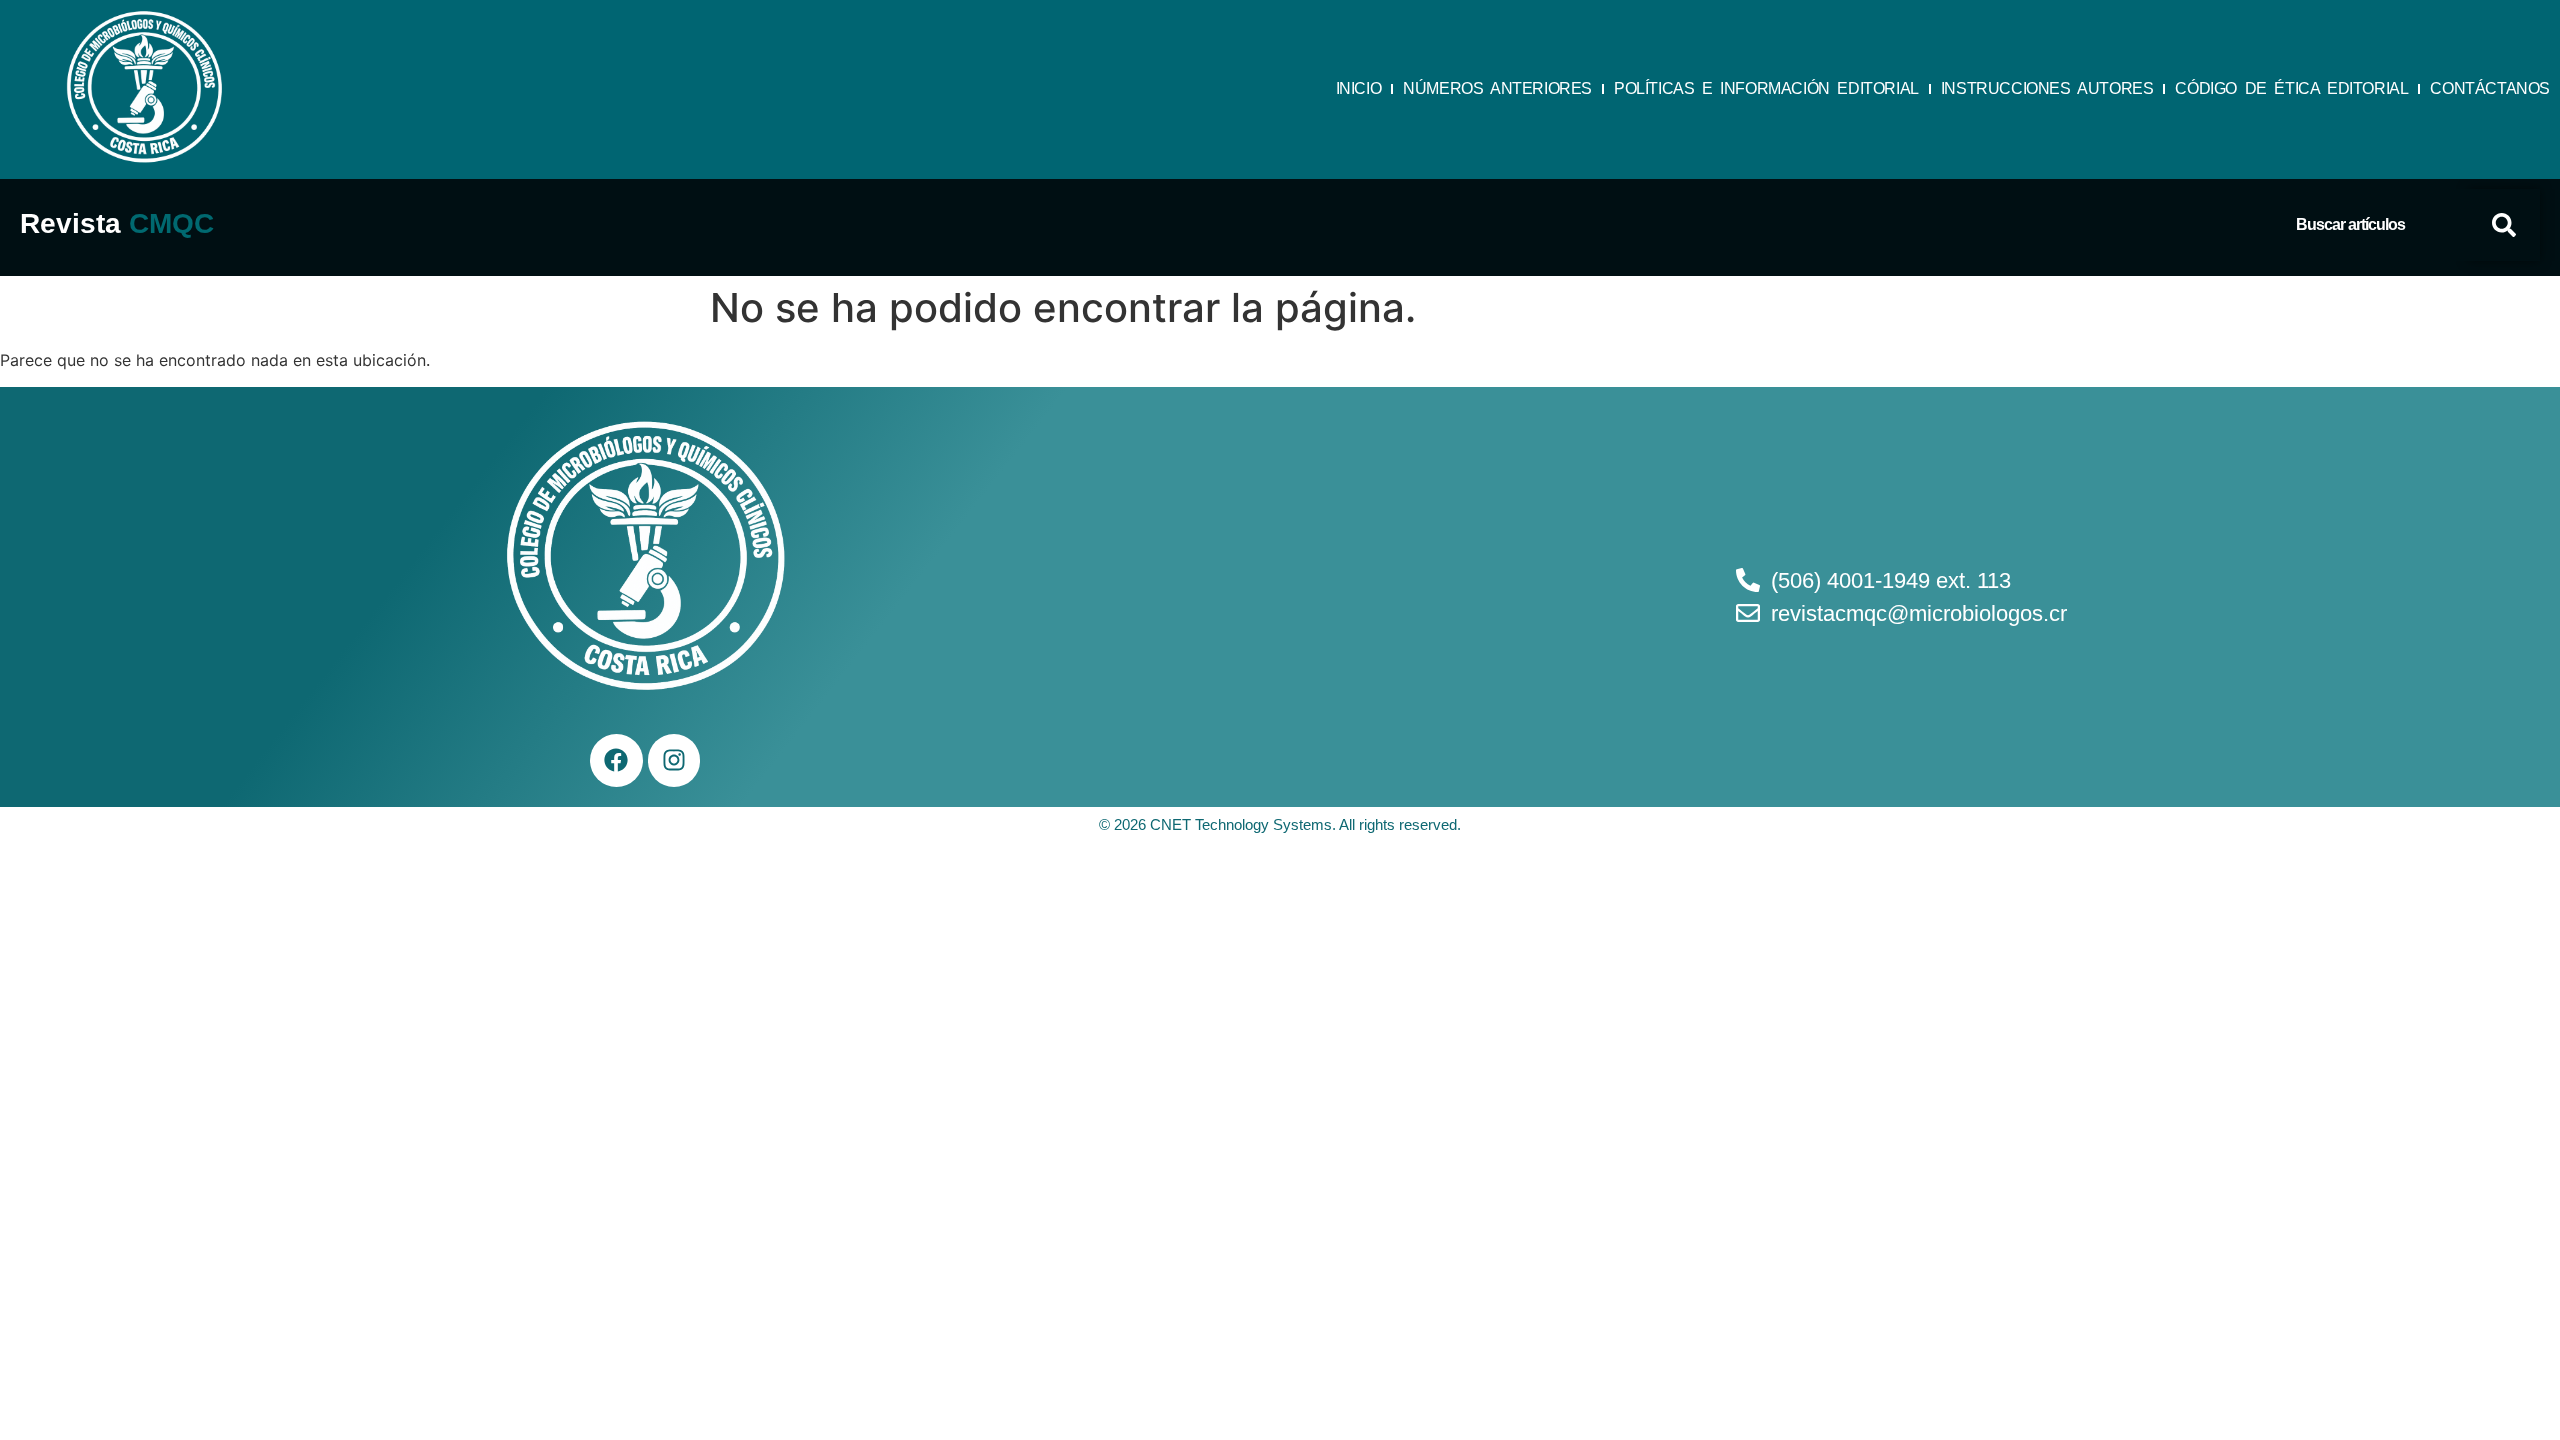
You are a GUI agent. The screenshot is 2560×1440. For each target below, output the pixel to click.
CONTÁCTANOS (2490, 88)
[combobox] (2382, 225)
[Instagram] (674, 760)
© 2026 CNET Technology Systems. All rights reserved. (1280, 824)
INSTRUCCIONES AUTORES (2047, 88)
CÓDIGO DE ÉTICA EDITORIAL (2291, 88)
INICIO (1359, 88)
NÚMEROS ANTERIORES (1497, 88)
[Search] (2504, 225)
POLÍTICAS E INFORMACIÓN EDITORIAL (1766, 88)
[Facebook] (616, 760)
